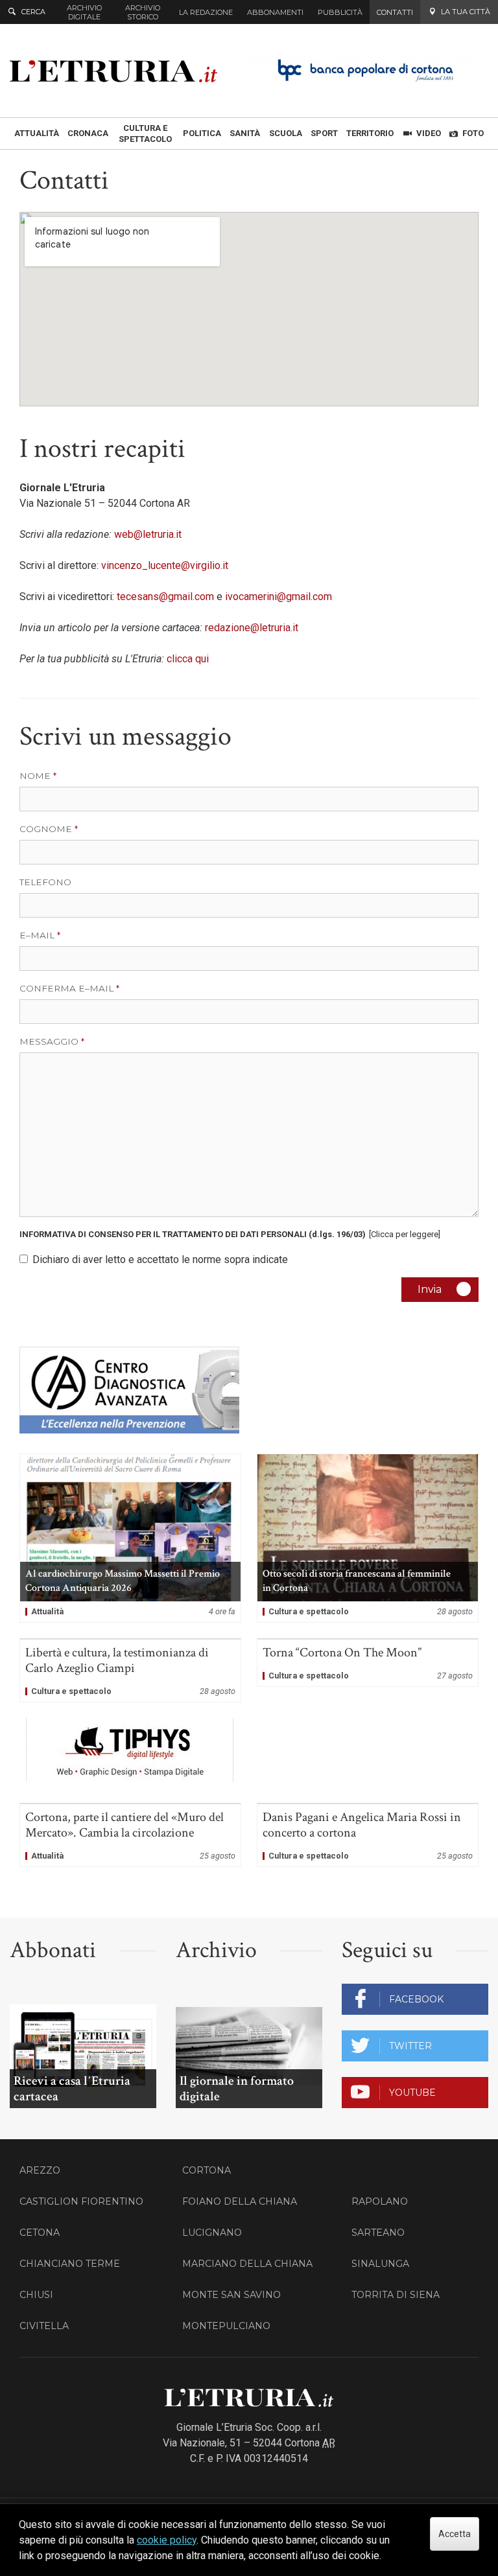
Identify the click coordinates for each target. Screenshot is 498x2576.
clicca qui (189, 659)
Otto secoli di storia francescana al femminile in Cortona (368, 1538)
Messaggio (49, 1041)
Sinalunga (380, 2264)
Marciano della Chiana (247, 2264)
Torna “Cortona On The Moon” (368, 1663)
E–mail (37, 935)
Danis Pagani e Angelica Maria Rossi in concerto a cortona (368, 1835)
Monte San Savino (231, 2295)
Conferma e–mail (66, 988)
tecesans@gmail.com (165, 597)
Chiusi (36, 2295)
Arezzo (40, 2170)
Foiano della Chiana (240, 2201)
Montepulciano (226, 2326)
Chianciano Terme (70, 2264)
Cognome (46, 829)
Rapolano (380, 2201)
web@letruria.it (148, 534)
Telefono (45, 882)
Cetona (40, 2233)
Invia (430, 1289)
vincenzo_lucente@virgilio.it (165, 565)
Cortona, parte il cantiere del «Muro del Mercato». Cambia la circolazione (130, 1835)
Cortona (207, 2170)
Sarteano (378, 2233)
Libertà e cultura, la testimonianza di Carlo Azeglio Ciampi (130, 1671)
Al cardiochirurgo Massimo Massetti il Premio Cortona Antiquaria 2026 (130, 1538)
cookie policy (167, 2540)
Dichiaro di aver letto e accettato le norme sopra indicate (160, 1259)
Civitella (44, 2326)
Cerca (33, 12)
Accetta (455, 2534)
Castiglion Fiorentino (81, 2201)
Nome (35, 776)
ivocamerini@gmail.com (279, 597)
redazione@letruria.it (252, 628)
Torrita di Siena (396, 2295)
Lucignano (212, 2233)
